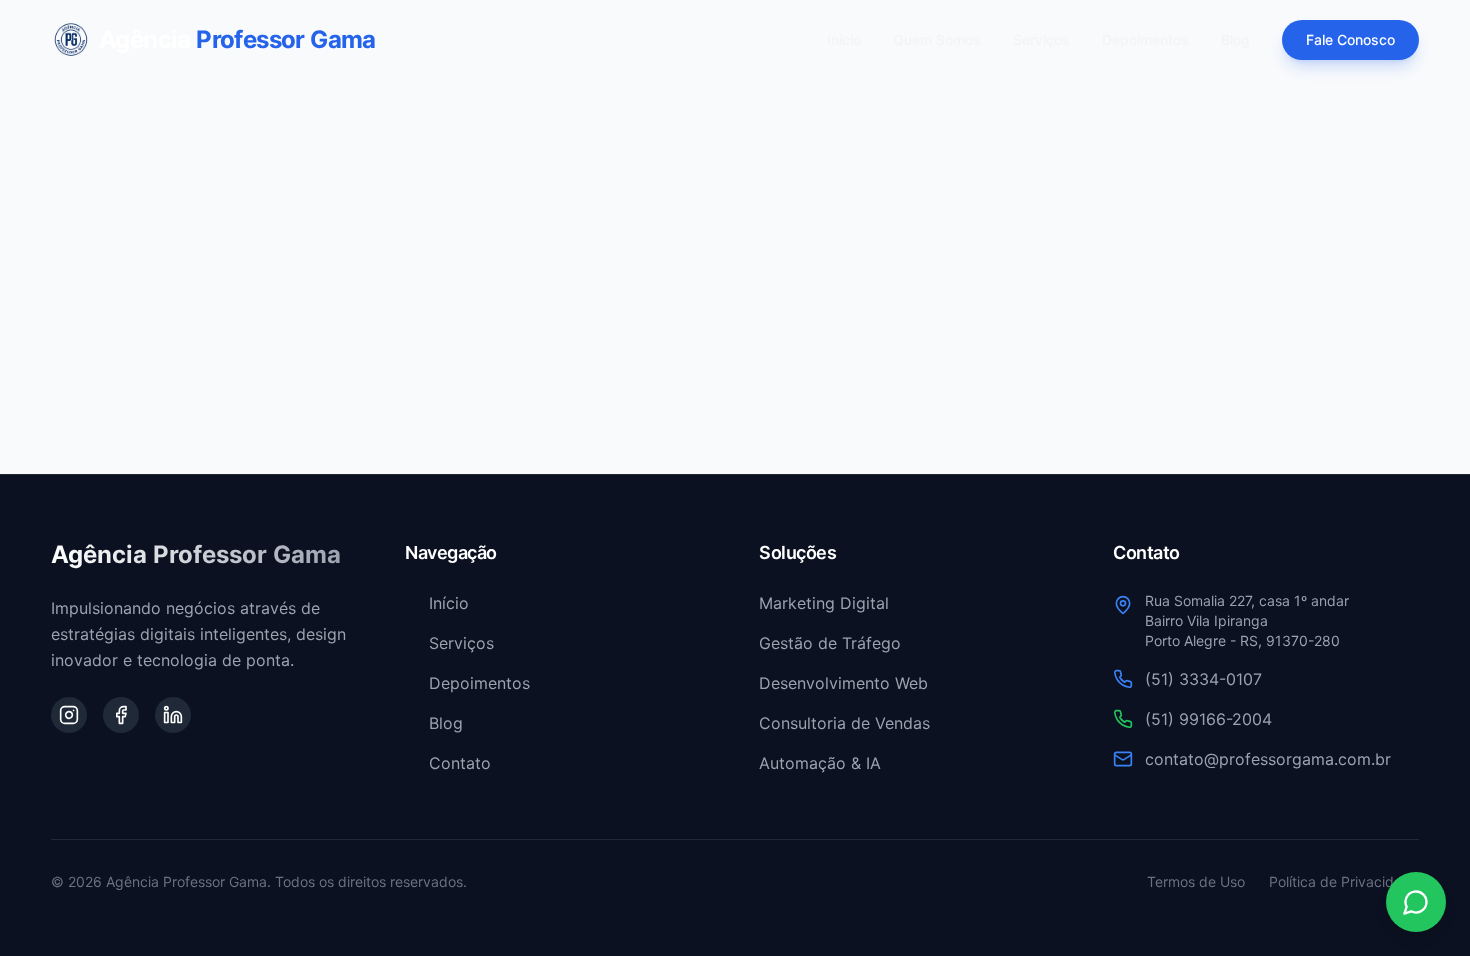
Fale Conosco (1350, 39)
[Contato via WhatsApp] (1416, 902)
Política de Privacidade (1344, 881)
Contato (460, 763)
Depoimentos (1145, 39)
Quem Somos (937, 39)
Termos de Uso (1196, 881)
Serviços (1041, 39)
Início (844, 39)
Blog (1235, 39)
